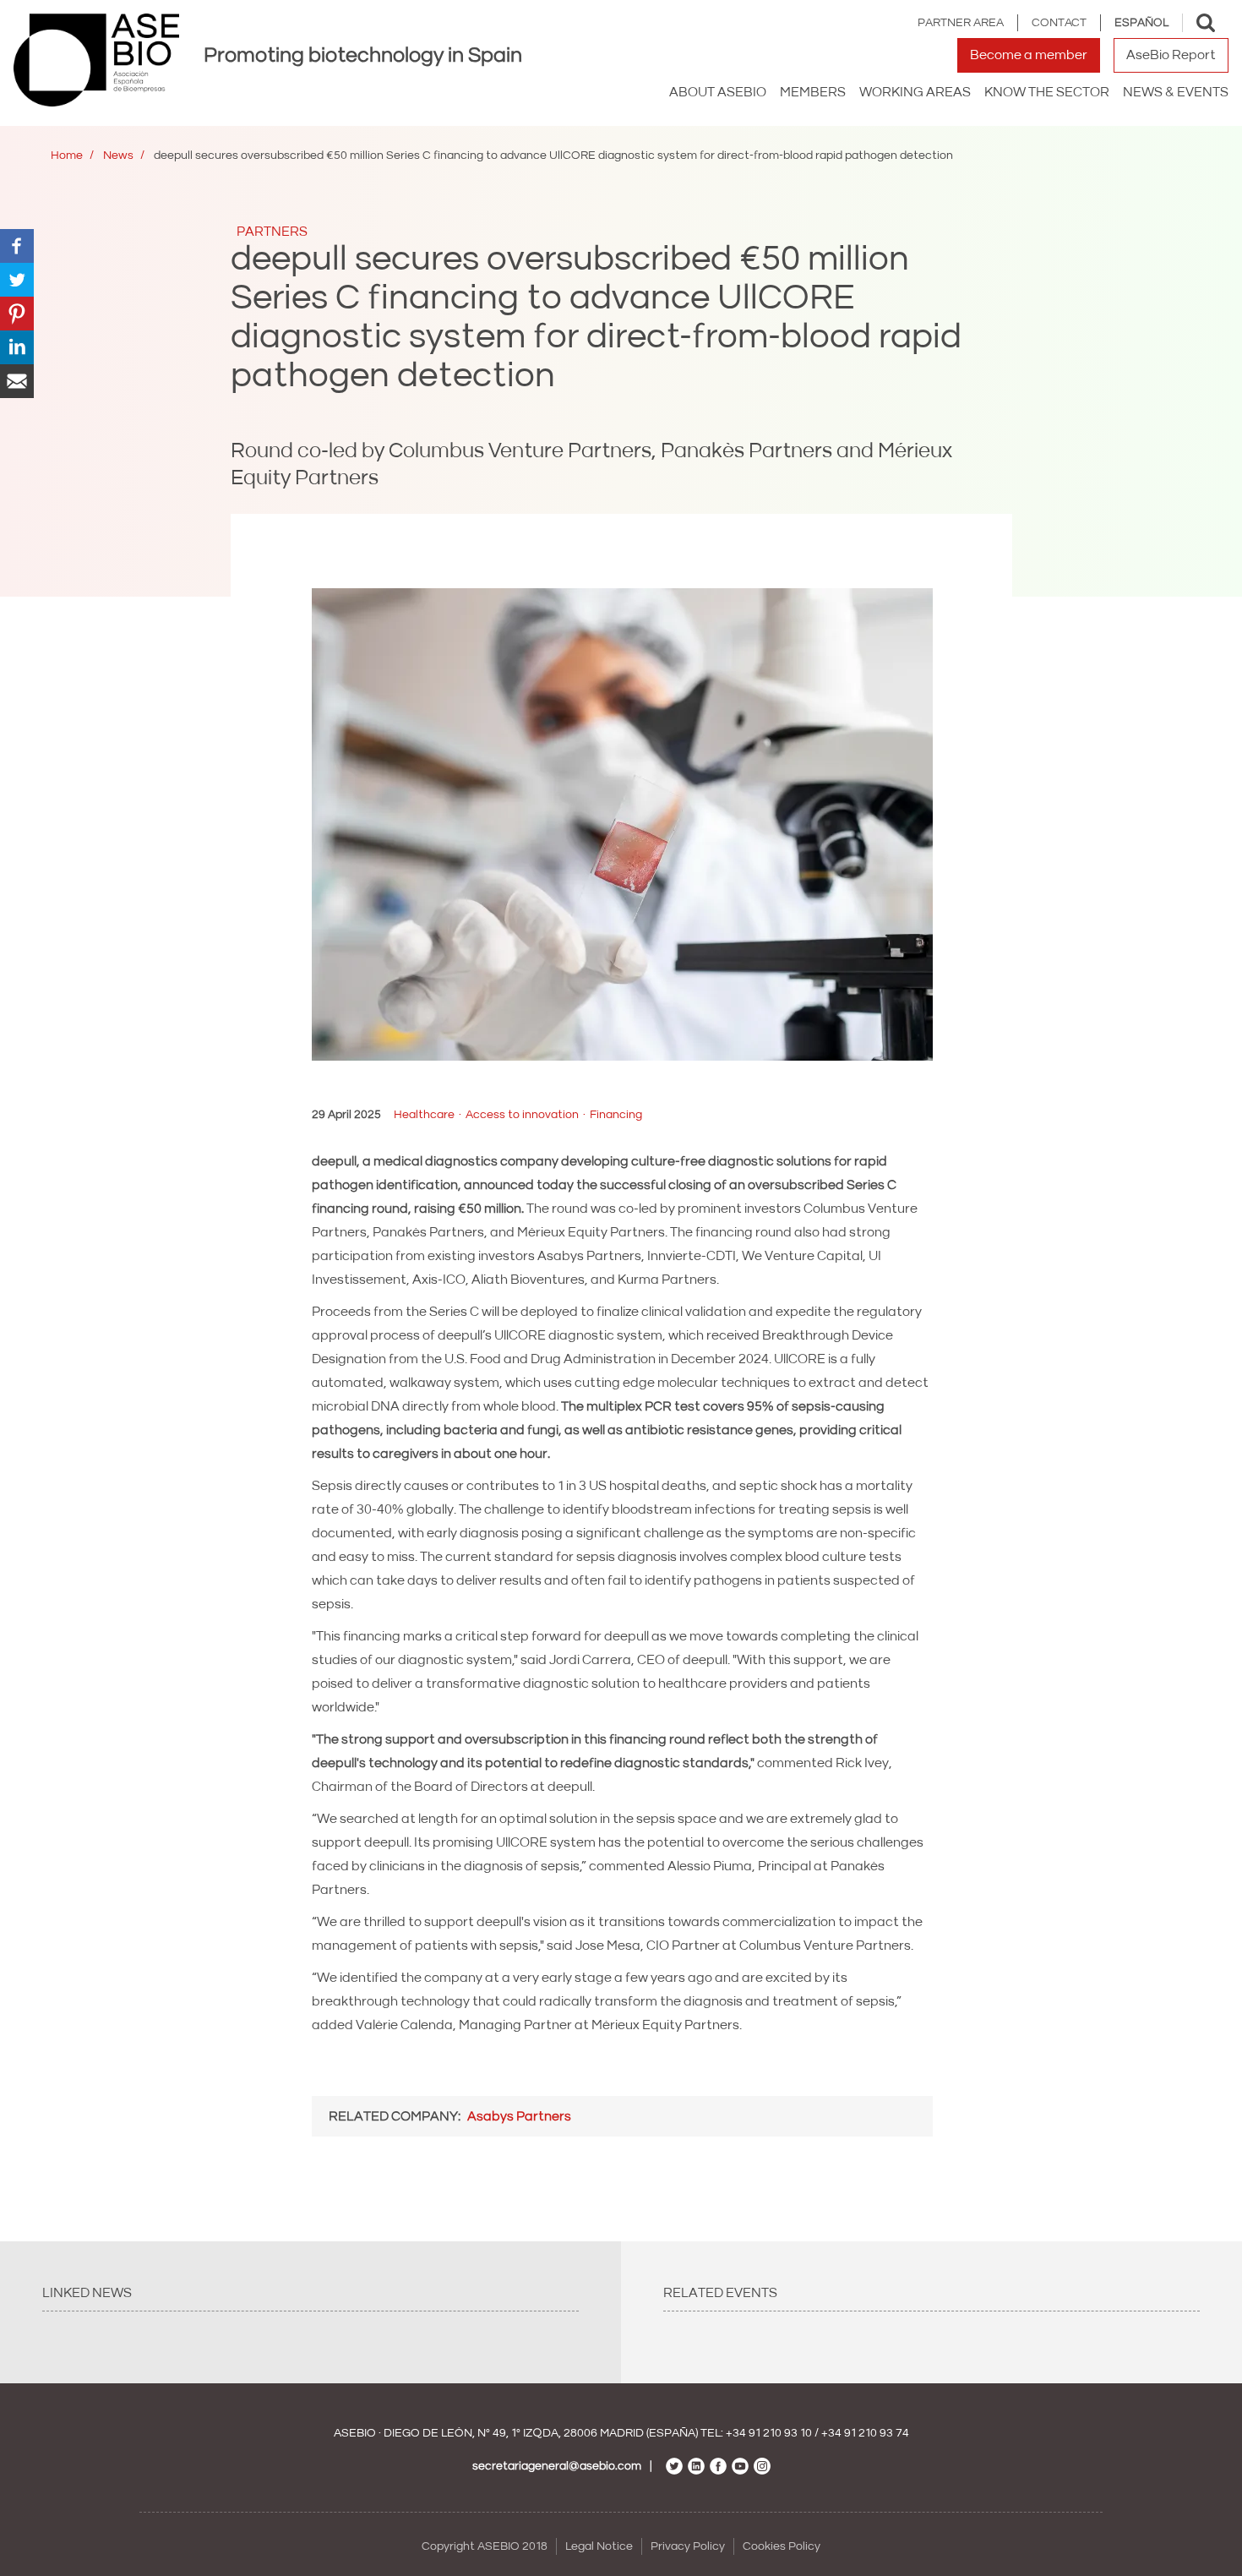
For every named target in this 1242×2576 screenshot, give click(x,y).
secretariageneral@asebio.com (557, 2466)
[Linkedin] (17, 347)
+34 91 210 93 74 (865, 2433)
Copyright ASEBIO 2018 (485, 2546)
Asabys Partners (519, 2116)
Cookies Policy (782, 2546)
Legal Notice (599, 2546)
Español (1141, 23)
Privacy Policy (688, 2546)
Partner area (961, 23)
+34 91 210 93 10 (769, 2433)
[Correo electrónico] (17, 380)
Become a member (1029, 55)
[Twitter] (17, 279)
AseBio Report (1171, 55)
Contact (1059, 23)
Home (67, 156)
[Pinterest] (17, 313)
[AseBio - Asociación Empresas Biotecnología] (96, 60)
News (118, 156)
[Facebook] (17, 245)
